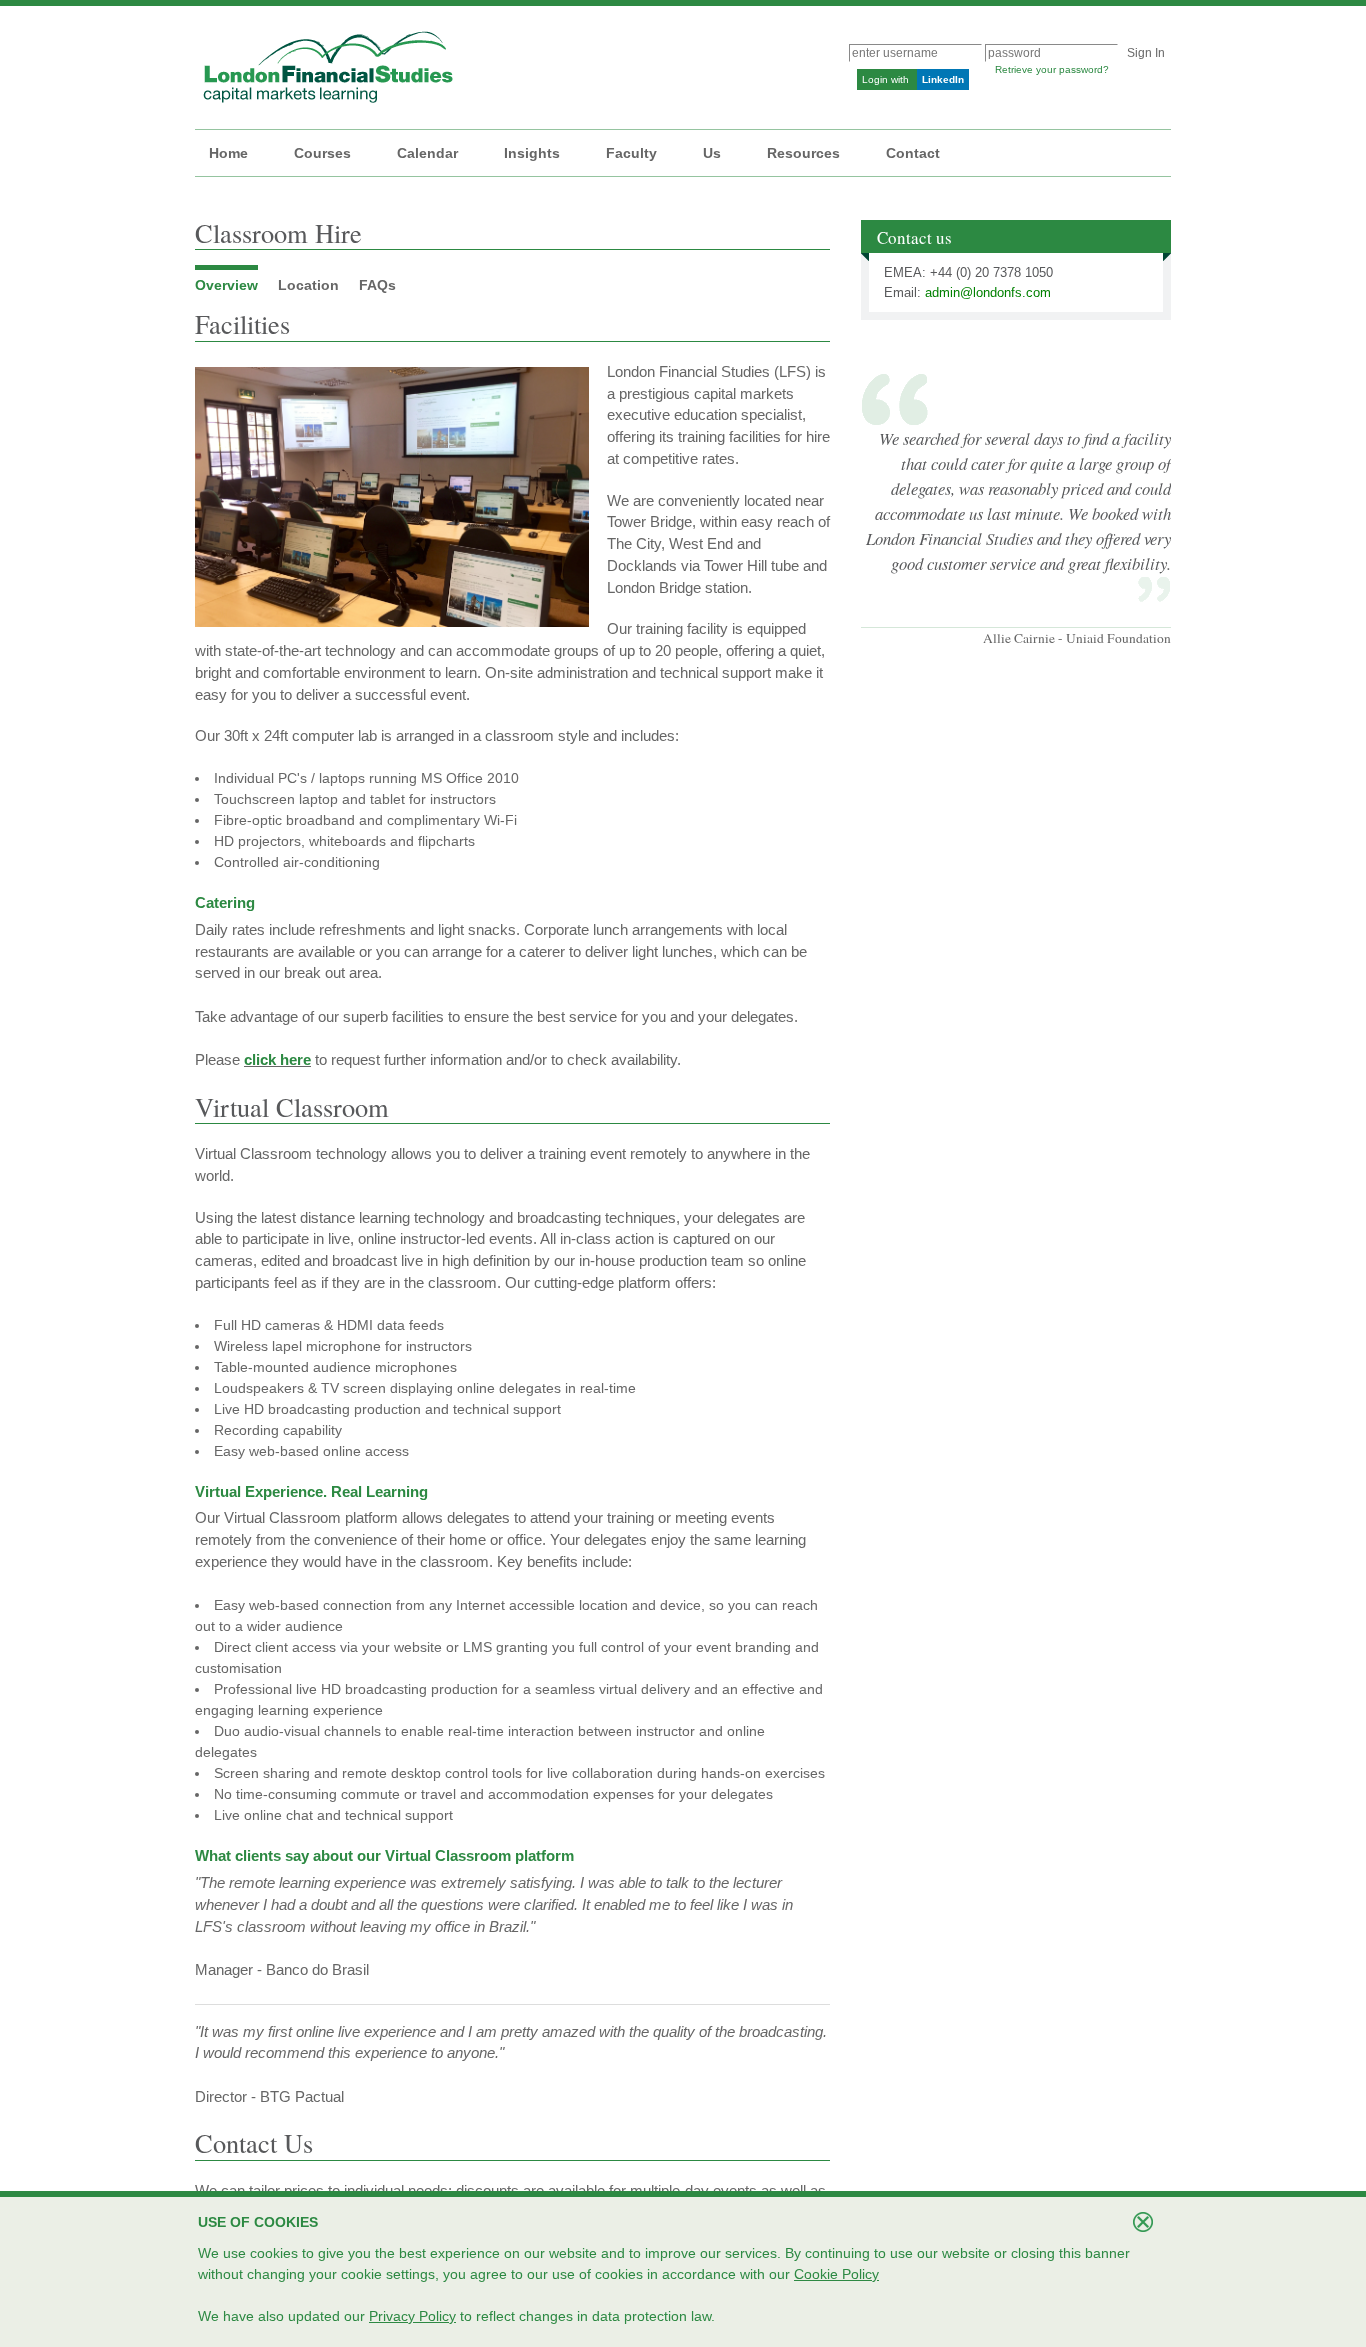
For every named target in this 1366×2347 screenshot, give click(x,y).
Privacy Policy (412, 2316)
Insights (532, 153)
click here (277, 1060)
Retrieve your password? (1052, 69)
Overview (226, 285)
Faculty (631, 153)
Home (228, 153)
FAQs (377, 285)
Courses (322, 153)
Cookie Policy (836, 2274)
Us (712, 153)
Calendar (427, 153)
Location (308, 285)
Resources (803, 153)
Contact (913, 153)
